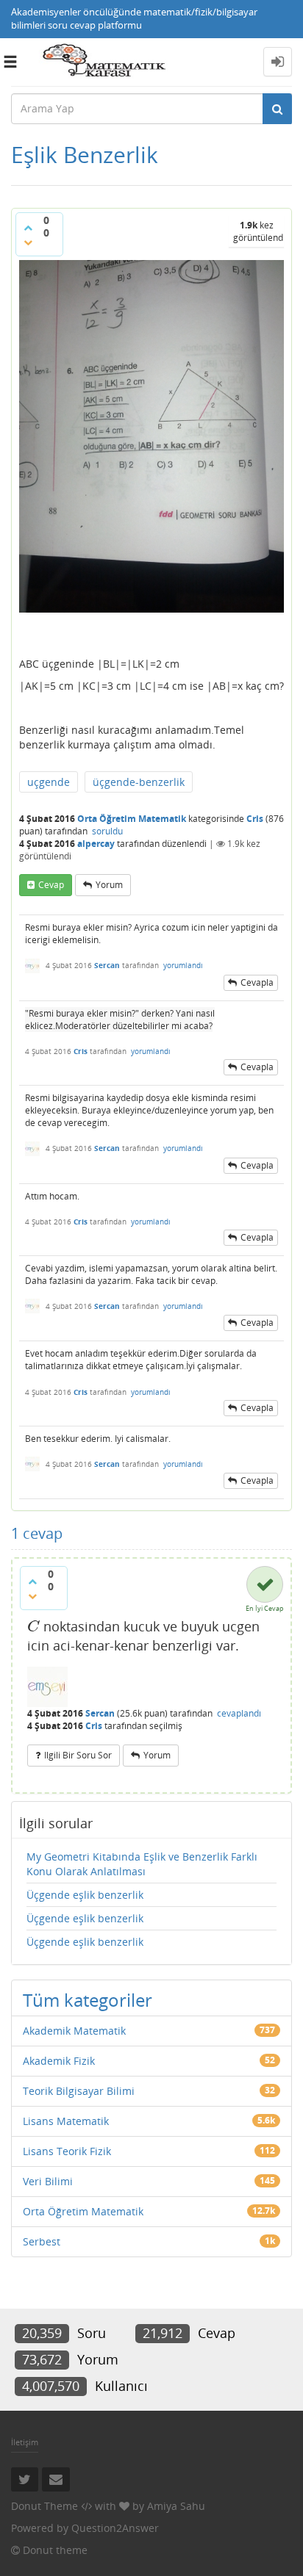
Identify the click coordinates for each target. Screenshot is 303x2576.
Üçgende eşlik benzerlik (85, 1895)
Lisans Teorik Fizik (67, 2151)
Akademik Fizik (59, 2061)
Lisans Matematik (66, 2121)
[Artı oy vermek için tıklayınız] (28, 228)
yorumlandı (183, 965)
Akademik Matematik (74, 2031)
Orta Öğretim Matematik (132, 819)
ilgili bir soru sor (78, 1755)
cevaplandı (239, 1713)
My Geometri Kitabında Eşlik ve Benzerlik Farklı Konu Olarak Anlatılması (142, 1864)
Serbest (42, 2241)
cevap (51, 885)
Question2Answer (115, 2528)
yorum (109, 885)
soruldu (107, 831)
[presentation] (33, 1626)
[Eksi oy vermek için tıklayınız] (28, 242)
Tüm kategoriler (88, 2000)
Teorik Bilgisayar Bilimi (79, 2091)
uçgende (49, 782)
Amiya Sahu (176, 2506)
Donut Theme (44, 2506)
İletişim (25, 2442)
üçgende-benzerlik (139, 782)
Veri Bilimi (48, 2181)
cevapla (257, 982)
